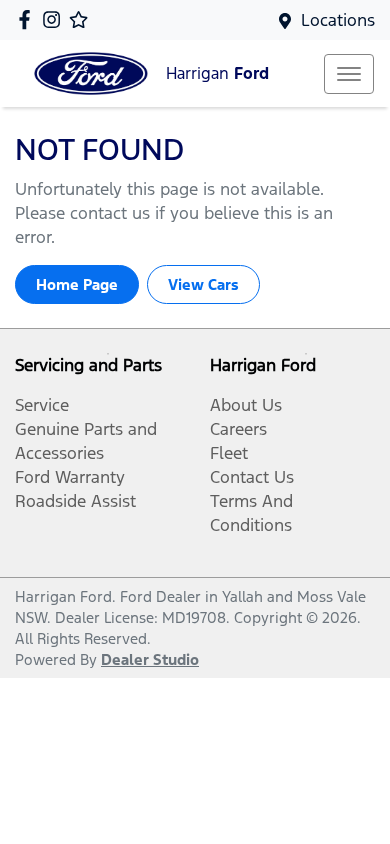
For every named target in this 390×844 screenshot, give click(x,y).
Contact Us (252, 477)
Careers (238, 429)
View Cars (203, 284)
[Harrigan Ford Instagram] (55, 19)
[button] (349, 74)
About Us (246, 405)
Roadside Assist (75, 501)
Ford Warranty (70, 477)
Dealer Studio (150, 659)
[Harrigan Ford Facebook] (28, 19)
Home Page (77, 284)
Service (42, 405)
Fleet (229, 453)
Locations (338, 20)
